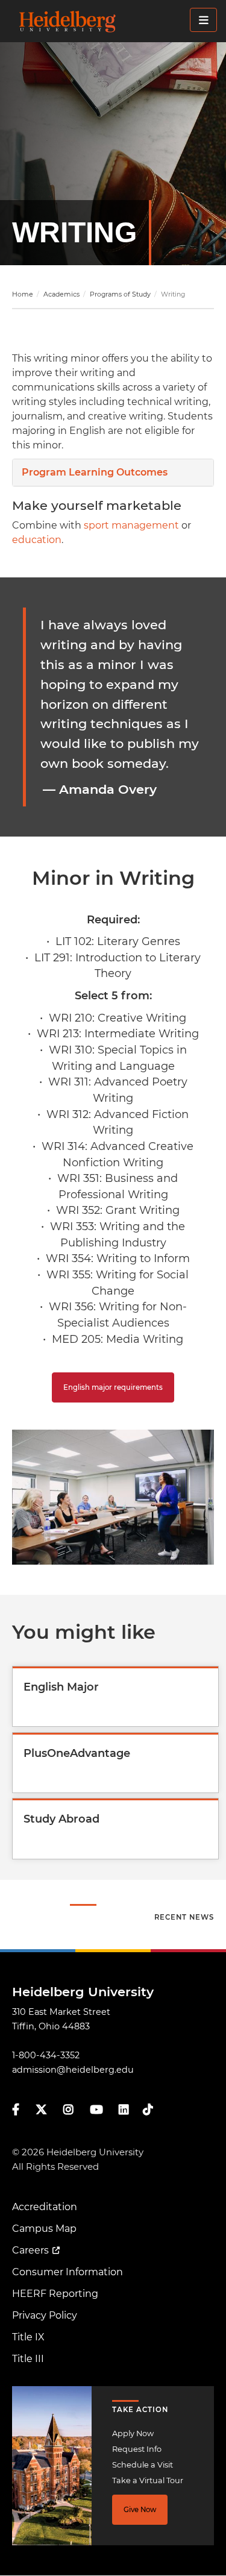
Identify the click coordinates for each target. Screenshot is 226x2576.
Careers (30, 2250)
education (37, 540)
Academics (61, 294)
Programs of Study (120, 294)
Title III (28, 2359)
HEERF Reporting (55, 2294)
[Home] (117, 21)
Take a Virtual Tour (148, 2480)
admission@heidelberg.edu (73, 2070)
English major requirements (113, 1387)
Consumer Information (67, 2272)
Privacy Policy (45, 2315)
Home (23, 294)
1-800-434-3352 (46, 2055)
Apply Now (133, 2433)
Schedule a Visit (143, 2465)
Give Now (140, 2510)
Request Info (137, 2449)
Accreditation (45, 2207)
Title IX (28, 2337)
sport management (131, 525)
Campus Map (44, 2229)
